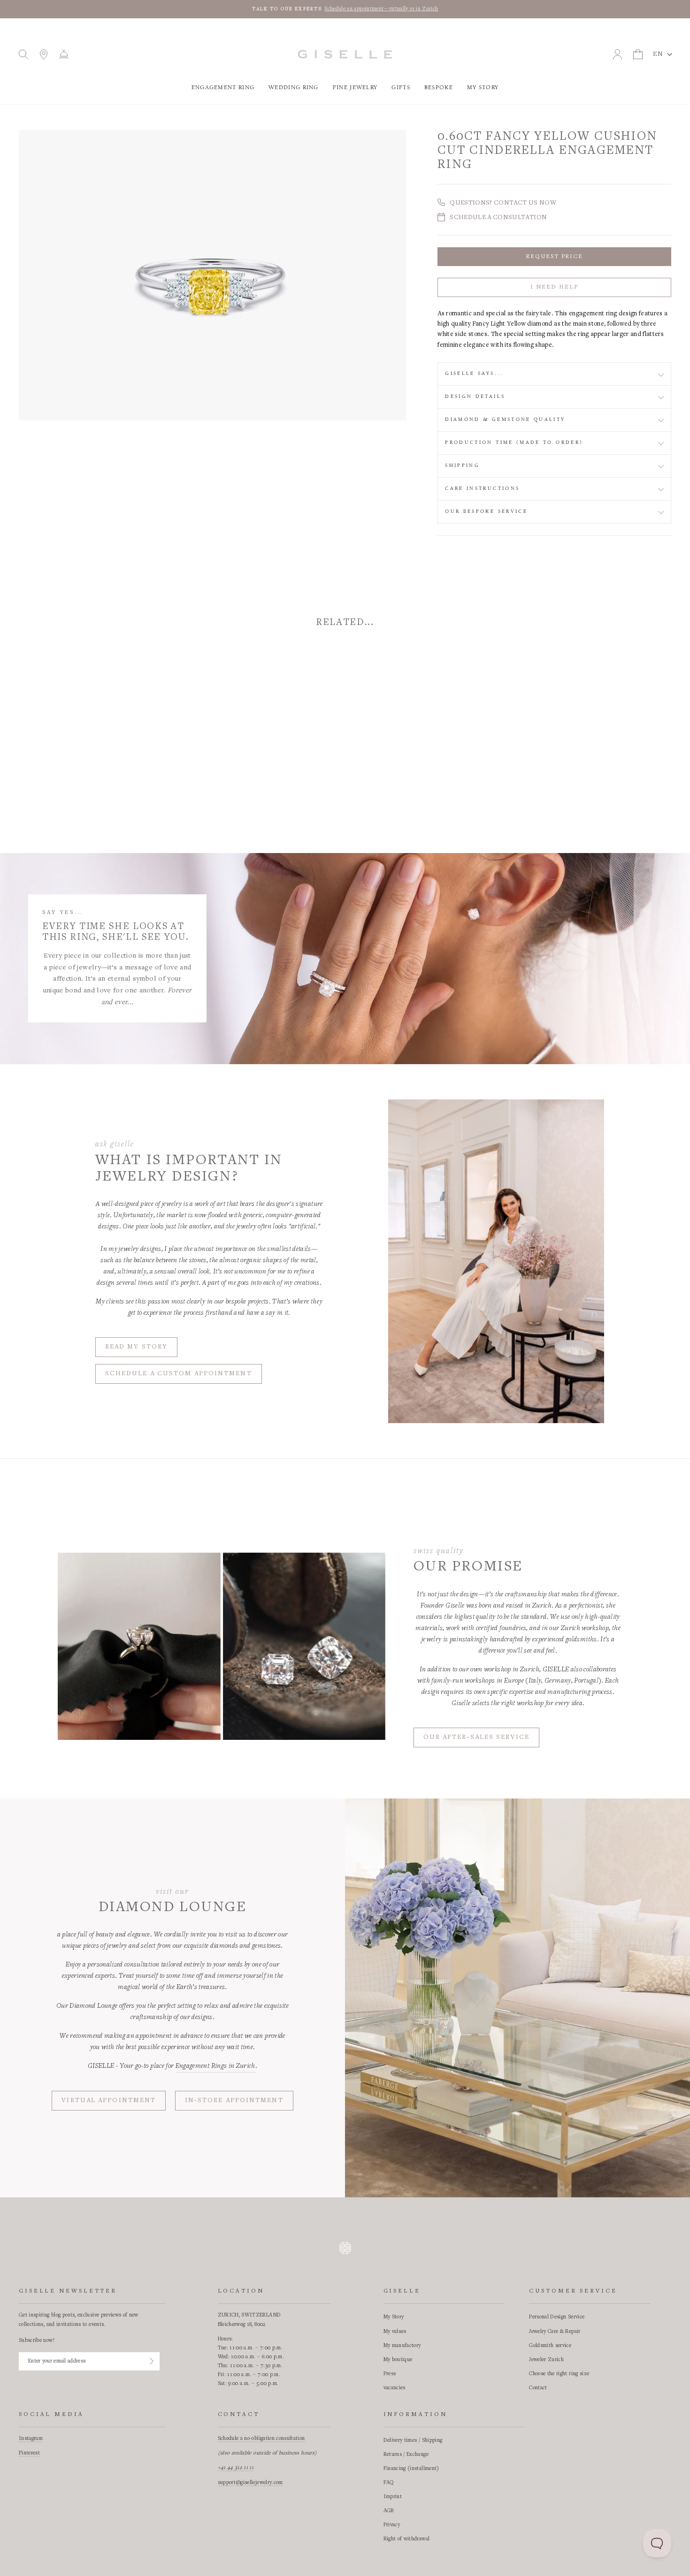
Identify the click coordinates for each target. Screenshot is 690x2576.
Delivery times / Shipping (413, 2440)
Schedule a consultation (498, 218)
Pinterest (29, 2453)
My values (395, 2332)
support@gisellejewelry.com (250, 2483)
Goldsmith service (550, 2346)
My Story (483, 88)
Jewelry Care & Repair (555, 2332)
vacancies (395, 2388)
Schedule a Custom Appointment (179, 1374)
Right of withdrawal (407, 2539)
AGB (389, 2511)
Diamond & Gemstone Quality (505, 419)
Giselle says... (474, 373)
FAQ (389, 2483)
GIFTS (401, 88)
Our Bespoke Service (486, 511)
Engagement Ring (223, 88)
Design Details (475, 396)
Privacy (392, 2525)
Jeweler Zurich (546, 2360)
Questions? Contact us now (503, 203)
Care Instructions (482, 488)
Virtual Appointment (109, 2101)
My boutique (398, 2360)
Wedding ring (294, 88)
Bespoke (439, 88)
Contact (538, 2388)
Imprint (393, 2497)
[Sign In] (152, 2361)
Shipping (462, 465)
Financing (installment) (411, 2469)
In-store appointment (234, 2101)
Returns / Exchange (406, 2454)
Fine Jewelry (355, 88)
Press (390, 2374)
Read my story (136, 1347)
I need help (554, 287)
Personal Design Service (557, 2317)
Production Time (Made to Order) (514, 442)
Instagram (31, 2439)
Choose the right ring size (559, 2374)
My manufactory (402, 2346)
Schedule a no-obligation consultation (261, 2439)
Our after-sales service (476, 1738)
